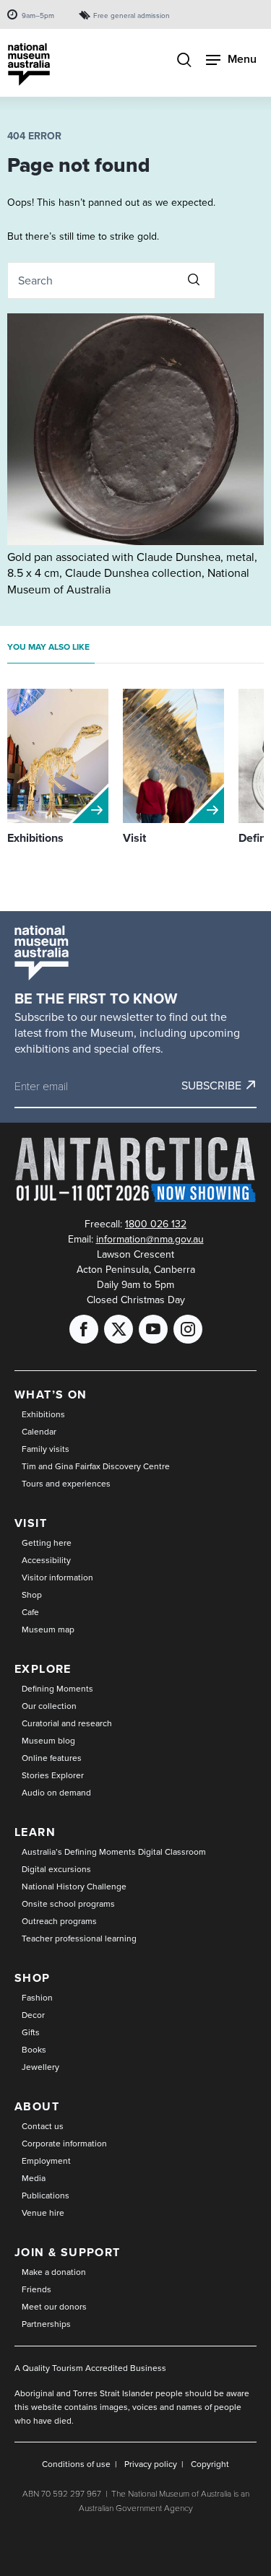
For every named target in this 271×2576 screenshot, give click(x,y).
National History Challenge (74, 1886)
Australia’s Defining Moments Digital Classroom (114, 1851)
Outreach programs (59, 1921)
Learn (35, 1832)
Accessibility (46, 1560)
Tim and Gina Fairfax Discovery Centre (96, 1466)
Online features (52, 1758)
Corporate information (64, 2143)
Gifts (31, 2032)
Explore (43, 1669)
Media (34, 2178)
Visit (31, 1523)
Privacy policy (151, 2464)
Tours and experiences (66, 1483)
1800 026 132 (156, 1224)
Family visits (46, 1449)
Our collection (49, 1706)
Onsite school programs (68, 1903)
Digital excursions (56, 1869)
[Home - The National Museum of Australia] (29, 65)
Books (34, 2049)
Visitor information (57, 1577)
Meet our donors (54, 2306)
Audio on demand (56, 1792)
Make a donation (54, 2272)
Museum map (48, 1629)
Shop (32, 1594)
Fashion (37, 1997)
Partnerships (46, 2324)
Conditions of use (76, 2464)
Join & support (68, 2252)
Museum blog (48, 1740)
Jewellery (40, 2067)
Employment (46, 2161)
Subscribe (211, 1085)
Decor (33, 2015)
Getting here (47, 1542)
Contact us (43, 2126)
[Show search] (184, 61)
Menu (242, 59)
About (37, 2106)
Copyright (210, 2464)
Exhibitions (43, 1414)
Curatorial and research (67, 1723)
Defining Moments (57, 1688)
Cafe (30, 1612)
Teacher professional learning (79, 1938)
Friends (36, 2289)
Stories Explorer (53, 1775)
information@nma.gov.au (150, 1239)
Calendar (39, 1431)
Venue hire (43, 2212)
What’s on (51, 1394)
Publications (46, 2195)
